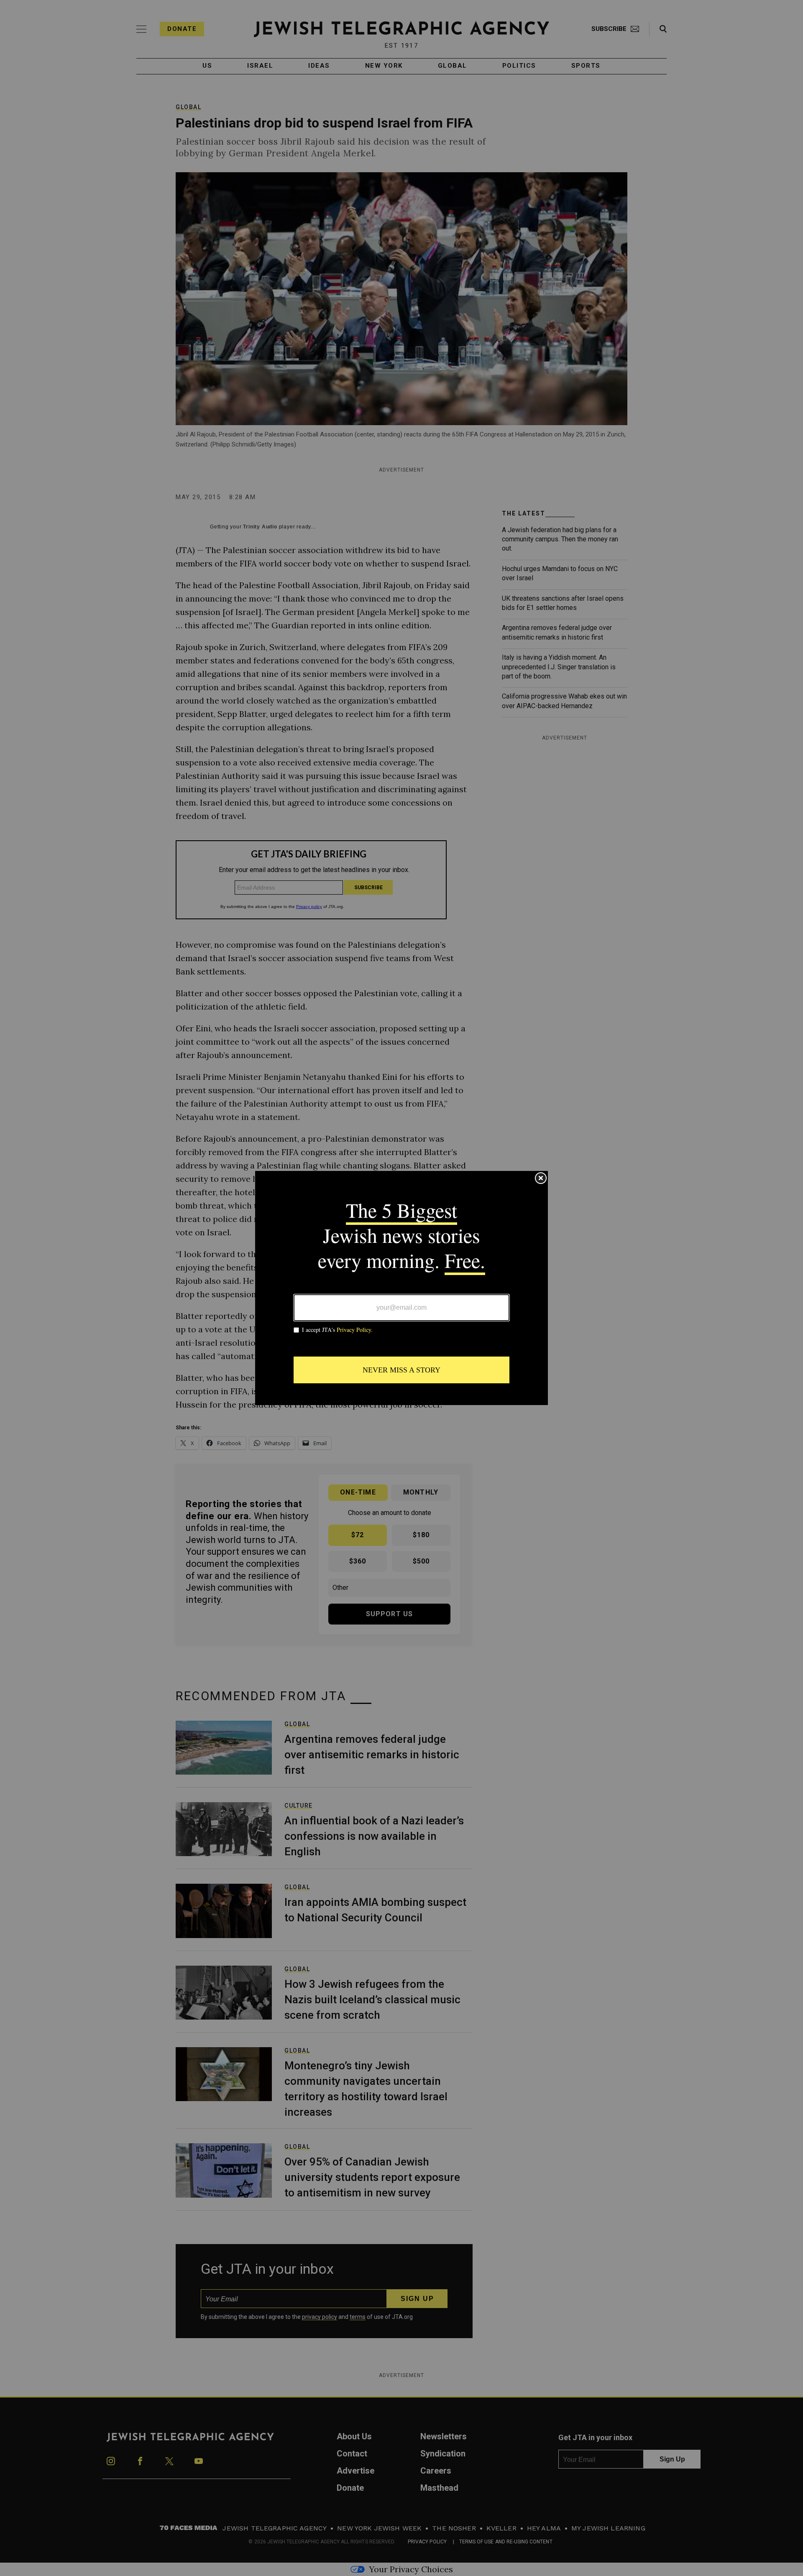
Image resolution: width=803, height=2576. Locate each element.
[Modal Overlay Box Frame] (401, 1288)
